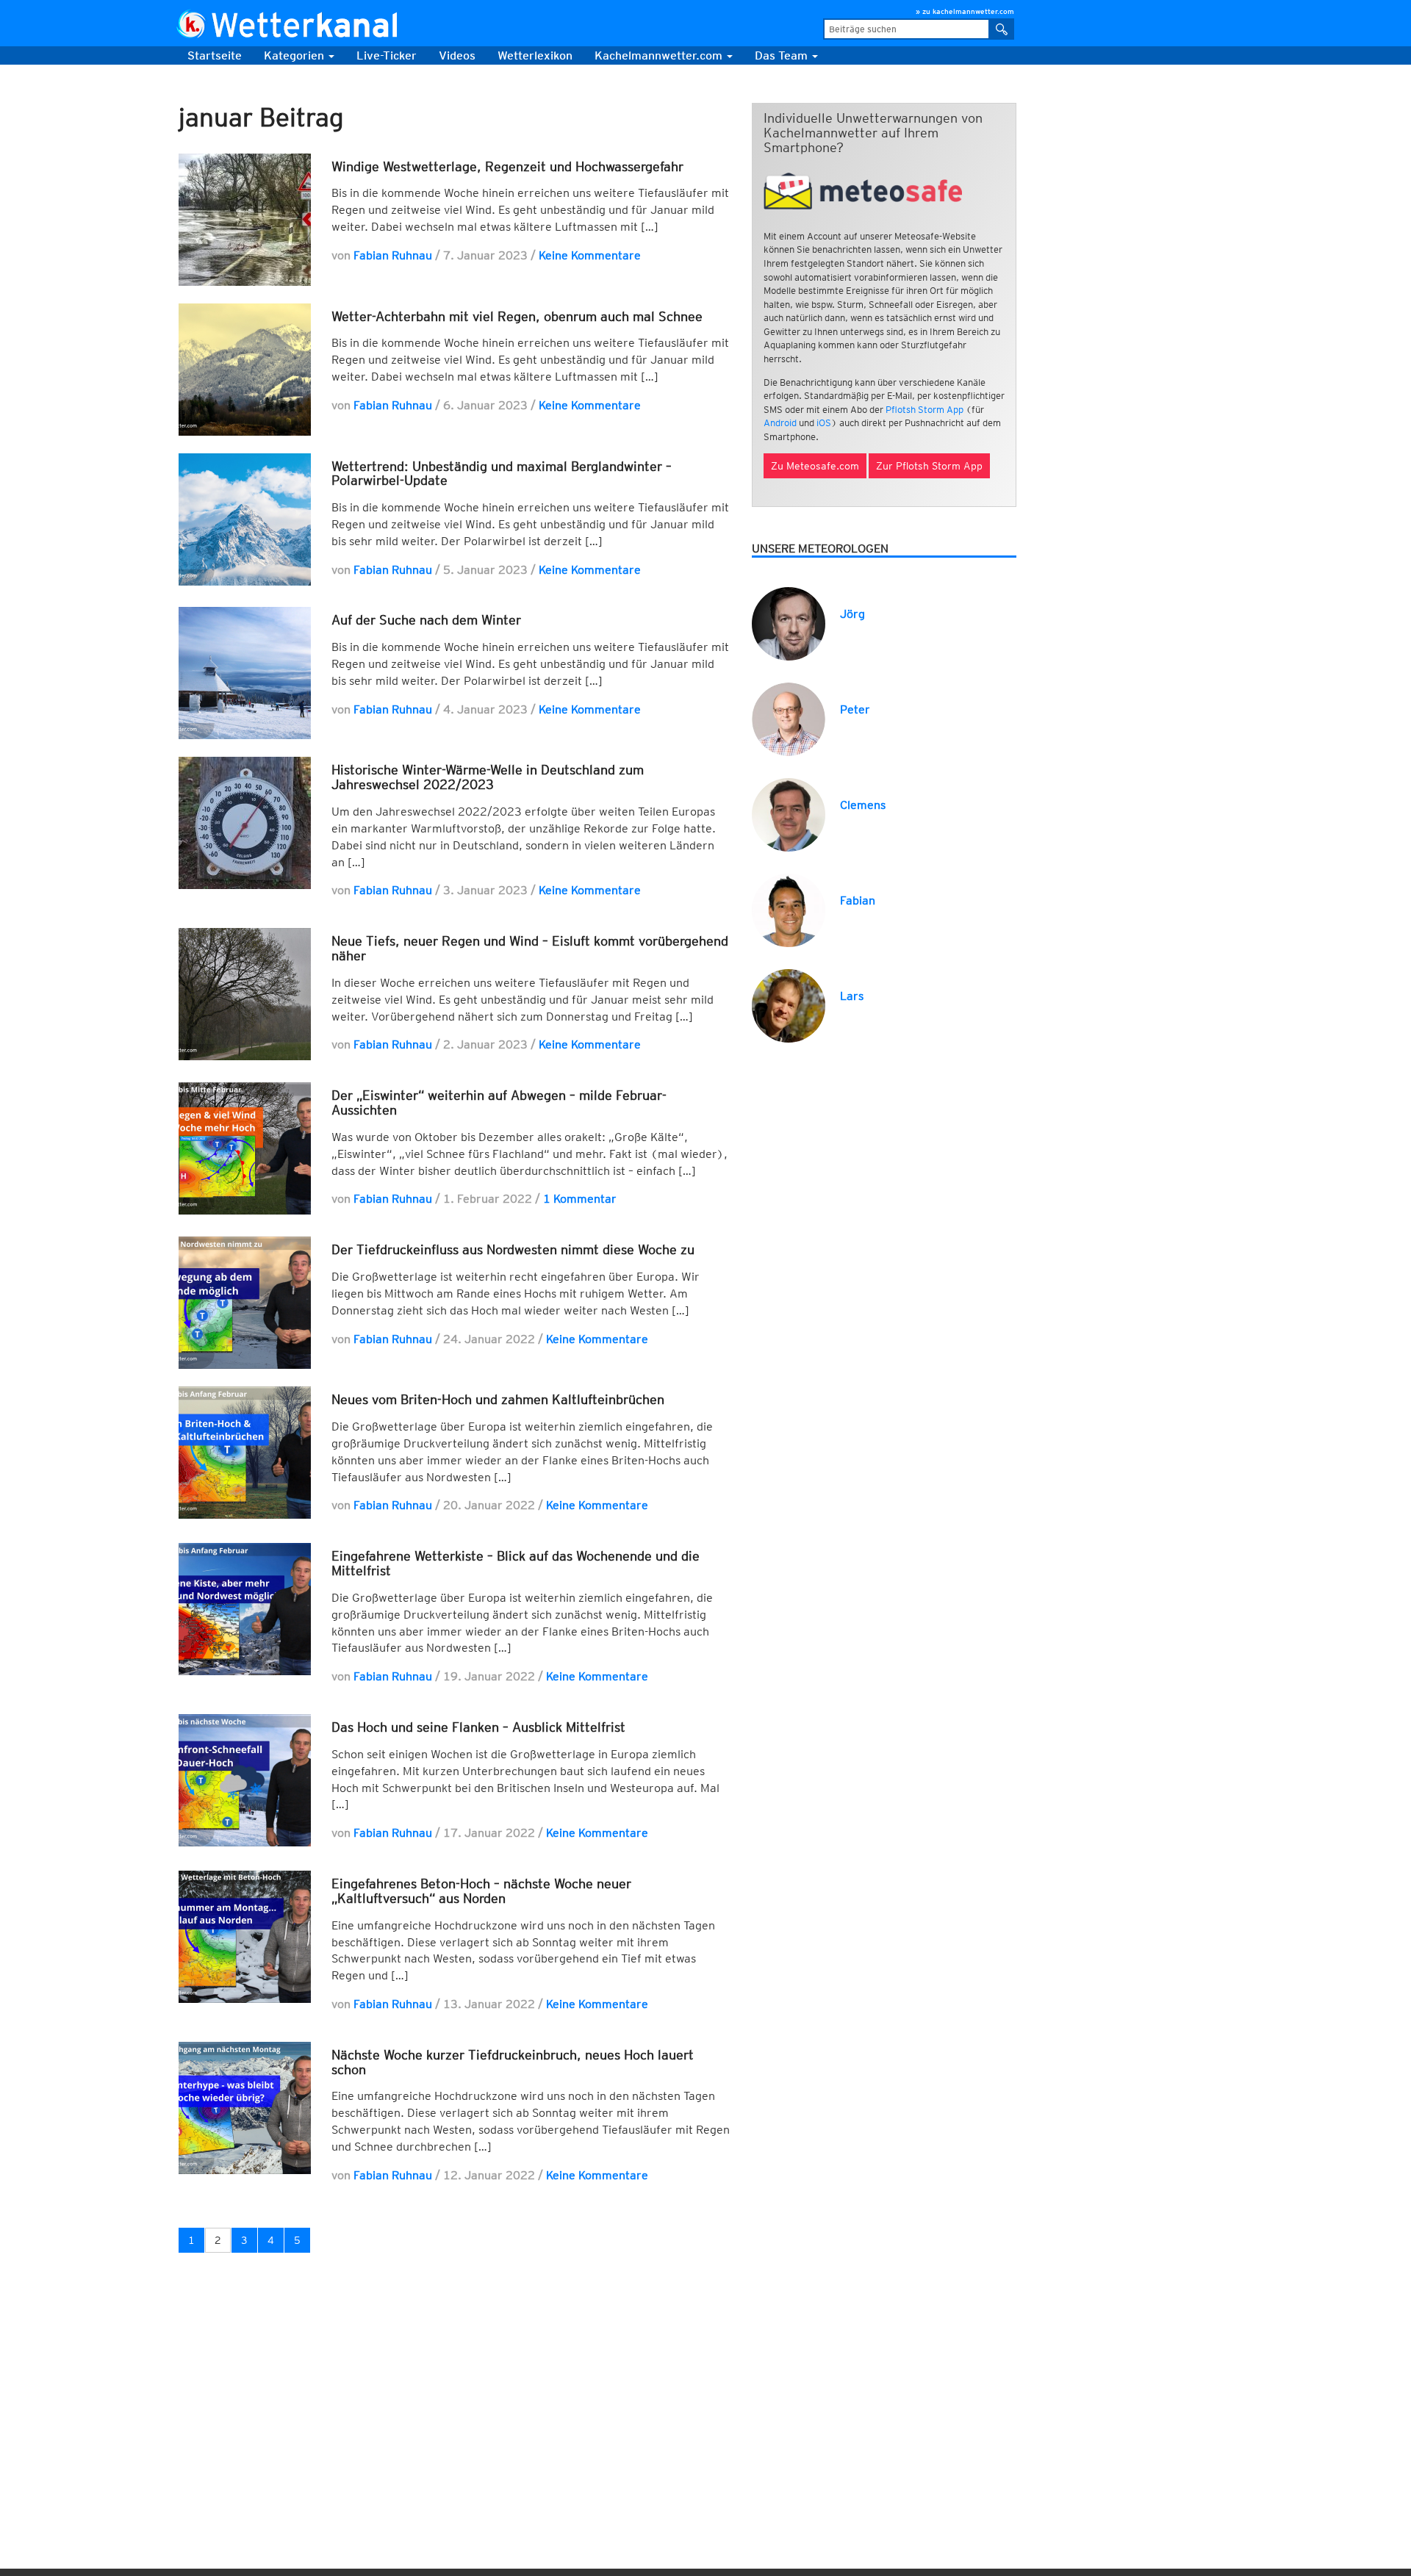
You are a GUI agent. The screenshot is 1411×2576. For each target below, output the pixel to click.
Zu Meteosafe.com (815, 466)
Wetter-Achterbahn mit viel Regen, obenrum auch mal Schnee (517, 316)
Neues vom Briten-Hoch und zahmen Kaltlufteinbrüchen (498, 1399)
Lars (852, 996)
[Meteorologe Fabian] (789, 909)
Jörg (852, 614)
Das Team (783, 55)
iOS (824, 423)
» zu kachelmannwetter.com (965, 11)
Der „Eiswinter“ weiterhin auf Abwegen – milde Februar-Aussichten (499, 1102)
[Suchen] (1002, 29)
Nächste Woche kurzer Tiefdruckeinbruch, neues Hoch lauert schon (513, 2062)
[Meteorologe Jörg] (789, 623)
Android (780, 423)
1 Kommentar (580, 1199)
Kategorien (295, 55)
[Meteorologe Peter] (789, 718)
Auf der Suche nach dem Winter (426, 620)
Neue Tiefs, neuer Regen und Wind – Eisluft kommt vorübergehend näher (530, 948)
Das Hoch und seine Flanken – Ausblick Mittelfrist (478, 1727)
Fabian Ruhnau (393, 255)
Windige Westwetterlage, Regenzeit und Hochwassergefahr (507, 166)
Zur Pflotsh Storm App (929, 466)
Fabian (858, 900)
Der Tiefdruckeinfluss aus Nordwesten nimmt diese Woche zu (513, 1249)
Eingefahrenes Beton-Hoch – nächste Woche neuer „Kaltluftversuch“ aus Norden (481, 1891)
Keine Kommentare (590, 255)
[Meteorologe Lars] (789, 1005)
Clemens (863, 805)
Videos (457, 55)
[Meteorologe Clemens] (789, 814)
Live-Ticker (387, 55)
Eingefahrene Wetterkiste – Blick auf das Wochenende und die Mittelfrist (516, 1563)
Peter (855, 709)
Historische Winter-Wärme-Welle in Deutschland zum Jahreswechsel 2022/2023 (488, 777)
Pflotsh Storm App (924, 410)
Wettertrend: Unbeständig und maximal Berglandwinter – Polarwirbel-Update (502, 474)
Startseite (215, 55)
